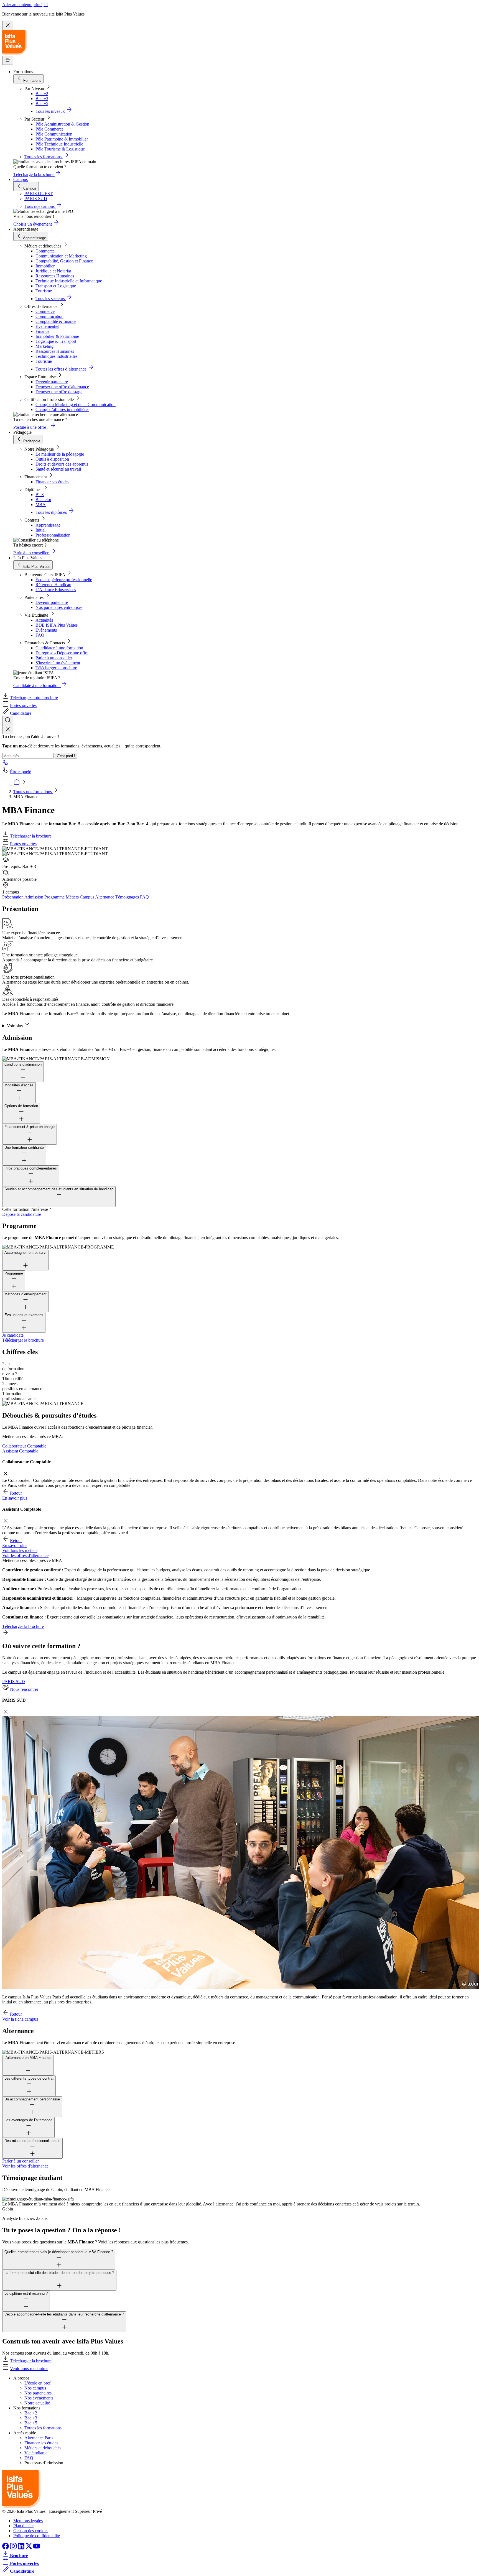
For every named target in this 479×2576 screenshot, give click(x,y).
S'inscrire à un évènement (58, 663)
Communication (49, 316)
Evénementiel (47, 326)
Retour (16, 1493)
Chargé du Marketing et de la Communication (76, 404)
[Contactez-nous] (6, 764)
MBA (41, 505)
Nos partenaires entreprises (59, 607)
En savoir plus (15, 1498)
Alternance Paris (39, 2438)
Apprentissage (48, 525)
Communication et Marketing (61, 256)
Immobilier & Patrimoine (57, 336)
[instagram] (14, 2548)
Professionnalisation (53, 535)
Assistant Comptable (20, 1451)
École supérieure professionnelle (64, 580)
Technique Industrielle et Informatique (69, 281)
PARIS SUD (14, 1682)
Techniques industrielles (56, 356)
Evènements (46, 630)
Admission (34, 897)
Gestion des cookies (31, 2531)
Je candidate (13, 1335)
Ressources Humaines (55, 276)
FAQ (40, 635)
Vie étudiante (36, 2453)
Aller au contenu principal (25, 5)
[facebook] (6, 2548)
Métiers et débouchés (43, 2448)
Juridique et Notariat (53, 271)
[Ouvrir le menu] (8, 60)
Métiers (73, 897)
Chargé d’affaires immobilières (62, 409)
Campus (21, 179)
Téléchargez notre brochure (34, 698)
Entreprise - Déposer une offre (62, 653)
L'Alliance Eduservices (56, 590)
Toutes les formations (43, 2428)
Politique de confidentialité (37, 2536)
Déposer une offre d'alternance (62, 387)
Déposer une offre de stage (59, 392)
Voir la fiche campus (20, 2019)
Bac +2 (42, 94)
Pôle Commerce (49, 129)
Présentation (13, 897)
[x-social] (29, 2548)
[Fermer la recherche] (8, 730)
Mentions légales (28, 2521)
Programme (55, 897)
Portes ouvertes (23, 705)
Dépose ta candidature (22, 1214)
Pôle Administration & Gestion (62, 124)
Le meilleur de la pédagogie (60, 454)
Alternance (105, 897)
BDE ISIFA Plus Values (57, 625)
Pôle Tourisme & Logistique (60, 149)
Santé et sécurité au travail (58, 469)
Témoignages (128, 897)
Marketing (44, 346)
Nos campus (35, 2388)
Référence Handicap (53, 585)
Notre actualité (37, 2403)
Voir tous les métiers (20, 1550)
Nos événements (39, 2398)
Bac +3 (42, 99)
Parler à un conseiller (54, 658)
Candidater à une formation (59, 648)
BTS (40, 495)
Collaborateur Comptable (24, 1446)
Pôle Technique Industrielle (59, 144)
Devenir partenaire (52, 382)
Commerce (45, 251)
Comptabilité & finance (56, 321)
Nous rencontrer (24, 1689)
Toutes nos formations (33, 792)
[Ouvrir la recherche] (8, 720)
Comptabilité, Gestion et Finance (64, 261)
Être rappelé (21, 772)
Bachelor (43, 500)
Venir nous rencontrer (29, 2369)
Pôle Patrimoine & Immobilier (62, 139)
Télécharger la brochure (56, 668)
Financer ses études (52, 482)
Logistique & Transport (56, 341)
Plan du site (23, 2526)
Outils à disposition (52, 459)
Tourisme (44, 291)
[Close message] (8, 26)
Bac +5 (42, 104)
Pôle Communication (54, 134)
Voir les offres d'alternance (25, 1555)
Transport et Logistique (56, 286)
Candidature (21, 713)
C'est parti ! (66, 756)
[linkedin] (22, 2548)
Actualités (44, 620)
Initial (40, 530)
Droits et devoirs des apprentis (62, 464)
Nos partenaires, (39, 2393)
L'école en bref (37, 2383)
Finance (42, 331)
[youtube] (37, 2548)
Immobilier (45, 266)
